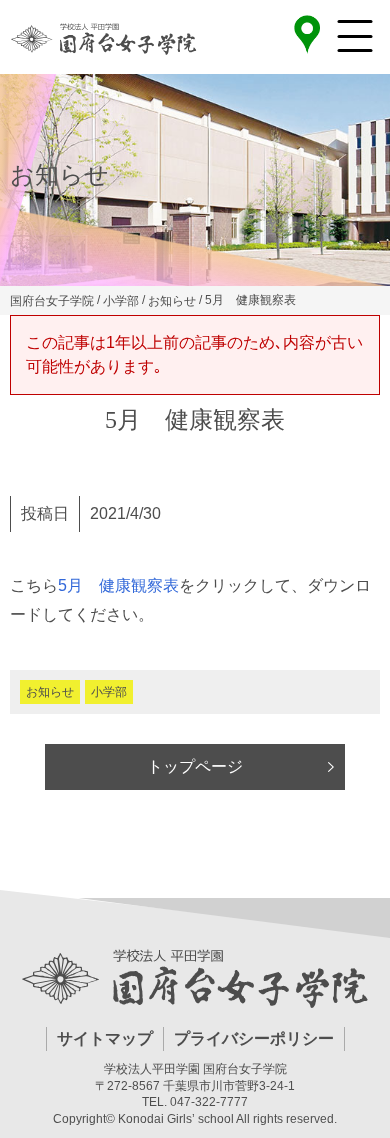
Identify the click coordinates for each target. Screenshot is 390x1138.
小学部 (109, 692)
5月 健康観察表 (118, 585)
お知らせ (50, 692)
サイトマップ (105, 1038)
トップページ (195, 766)
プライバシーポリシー (254, 1038)
